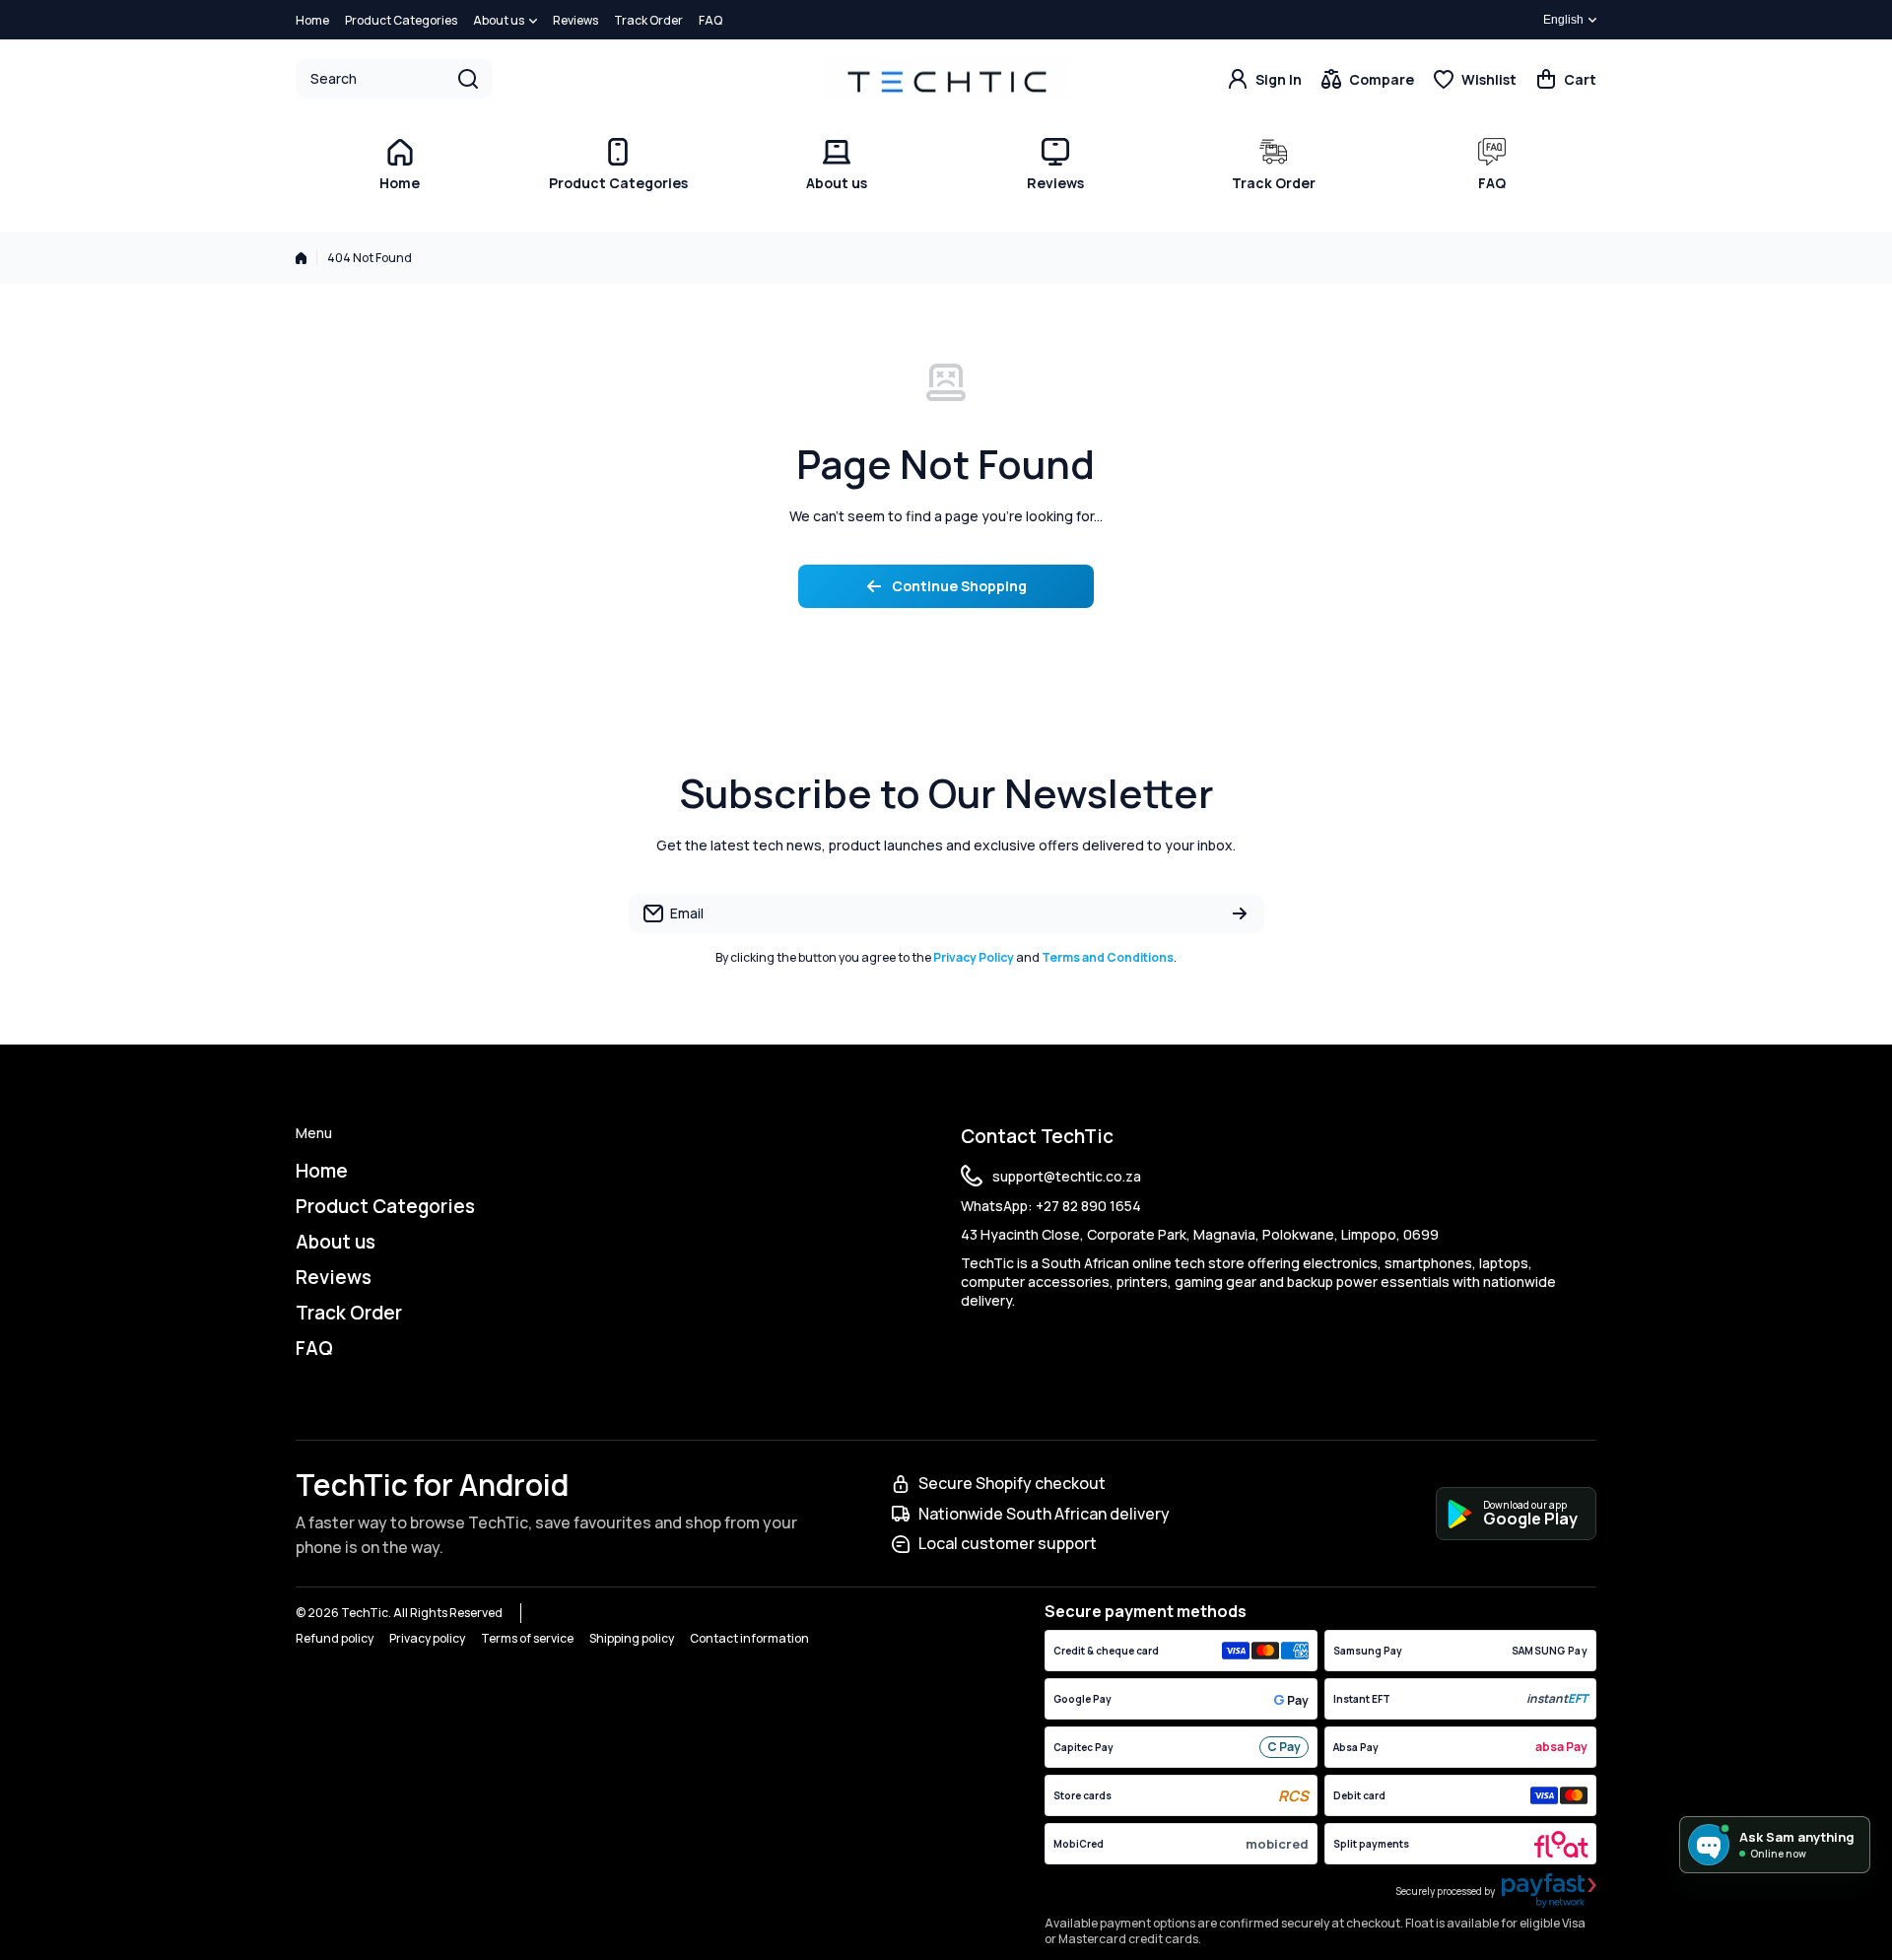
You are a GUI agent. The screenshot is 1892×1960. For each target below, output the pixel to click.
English (1563, 20)
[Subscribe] (1240, 913)
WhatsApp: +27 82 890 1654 (1051, 1206)
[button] (1566, 79)
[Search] (468, 79)
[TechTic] (946, 78)
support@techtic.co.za (1067, 1176)
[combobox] (394, 79)
